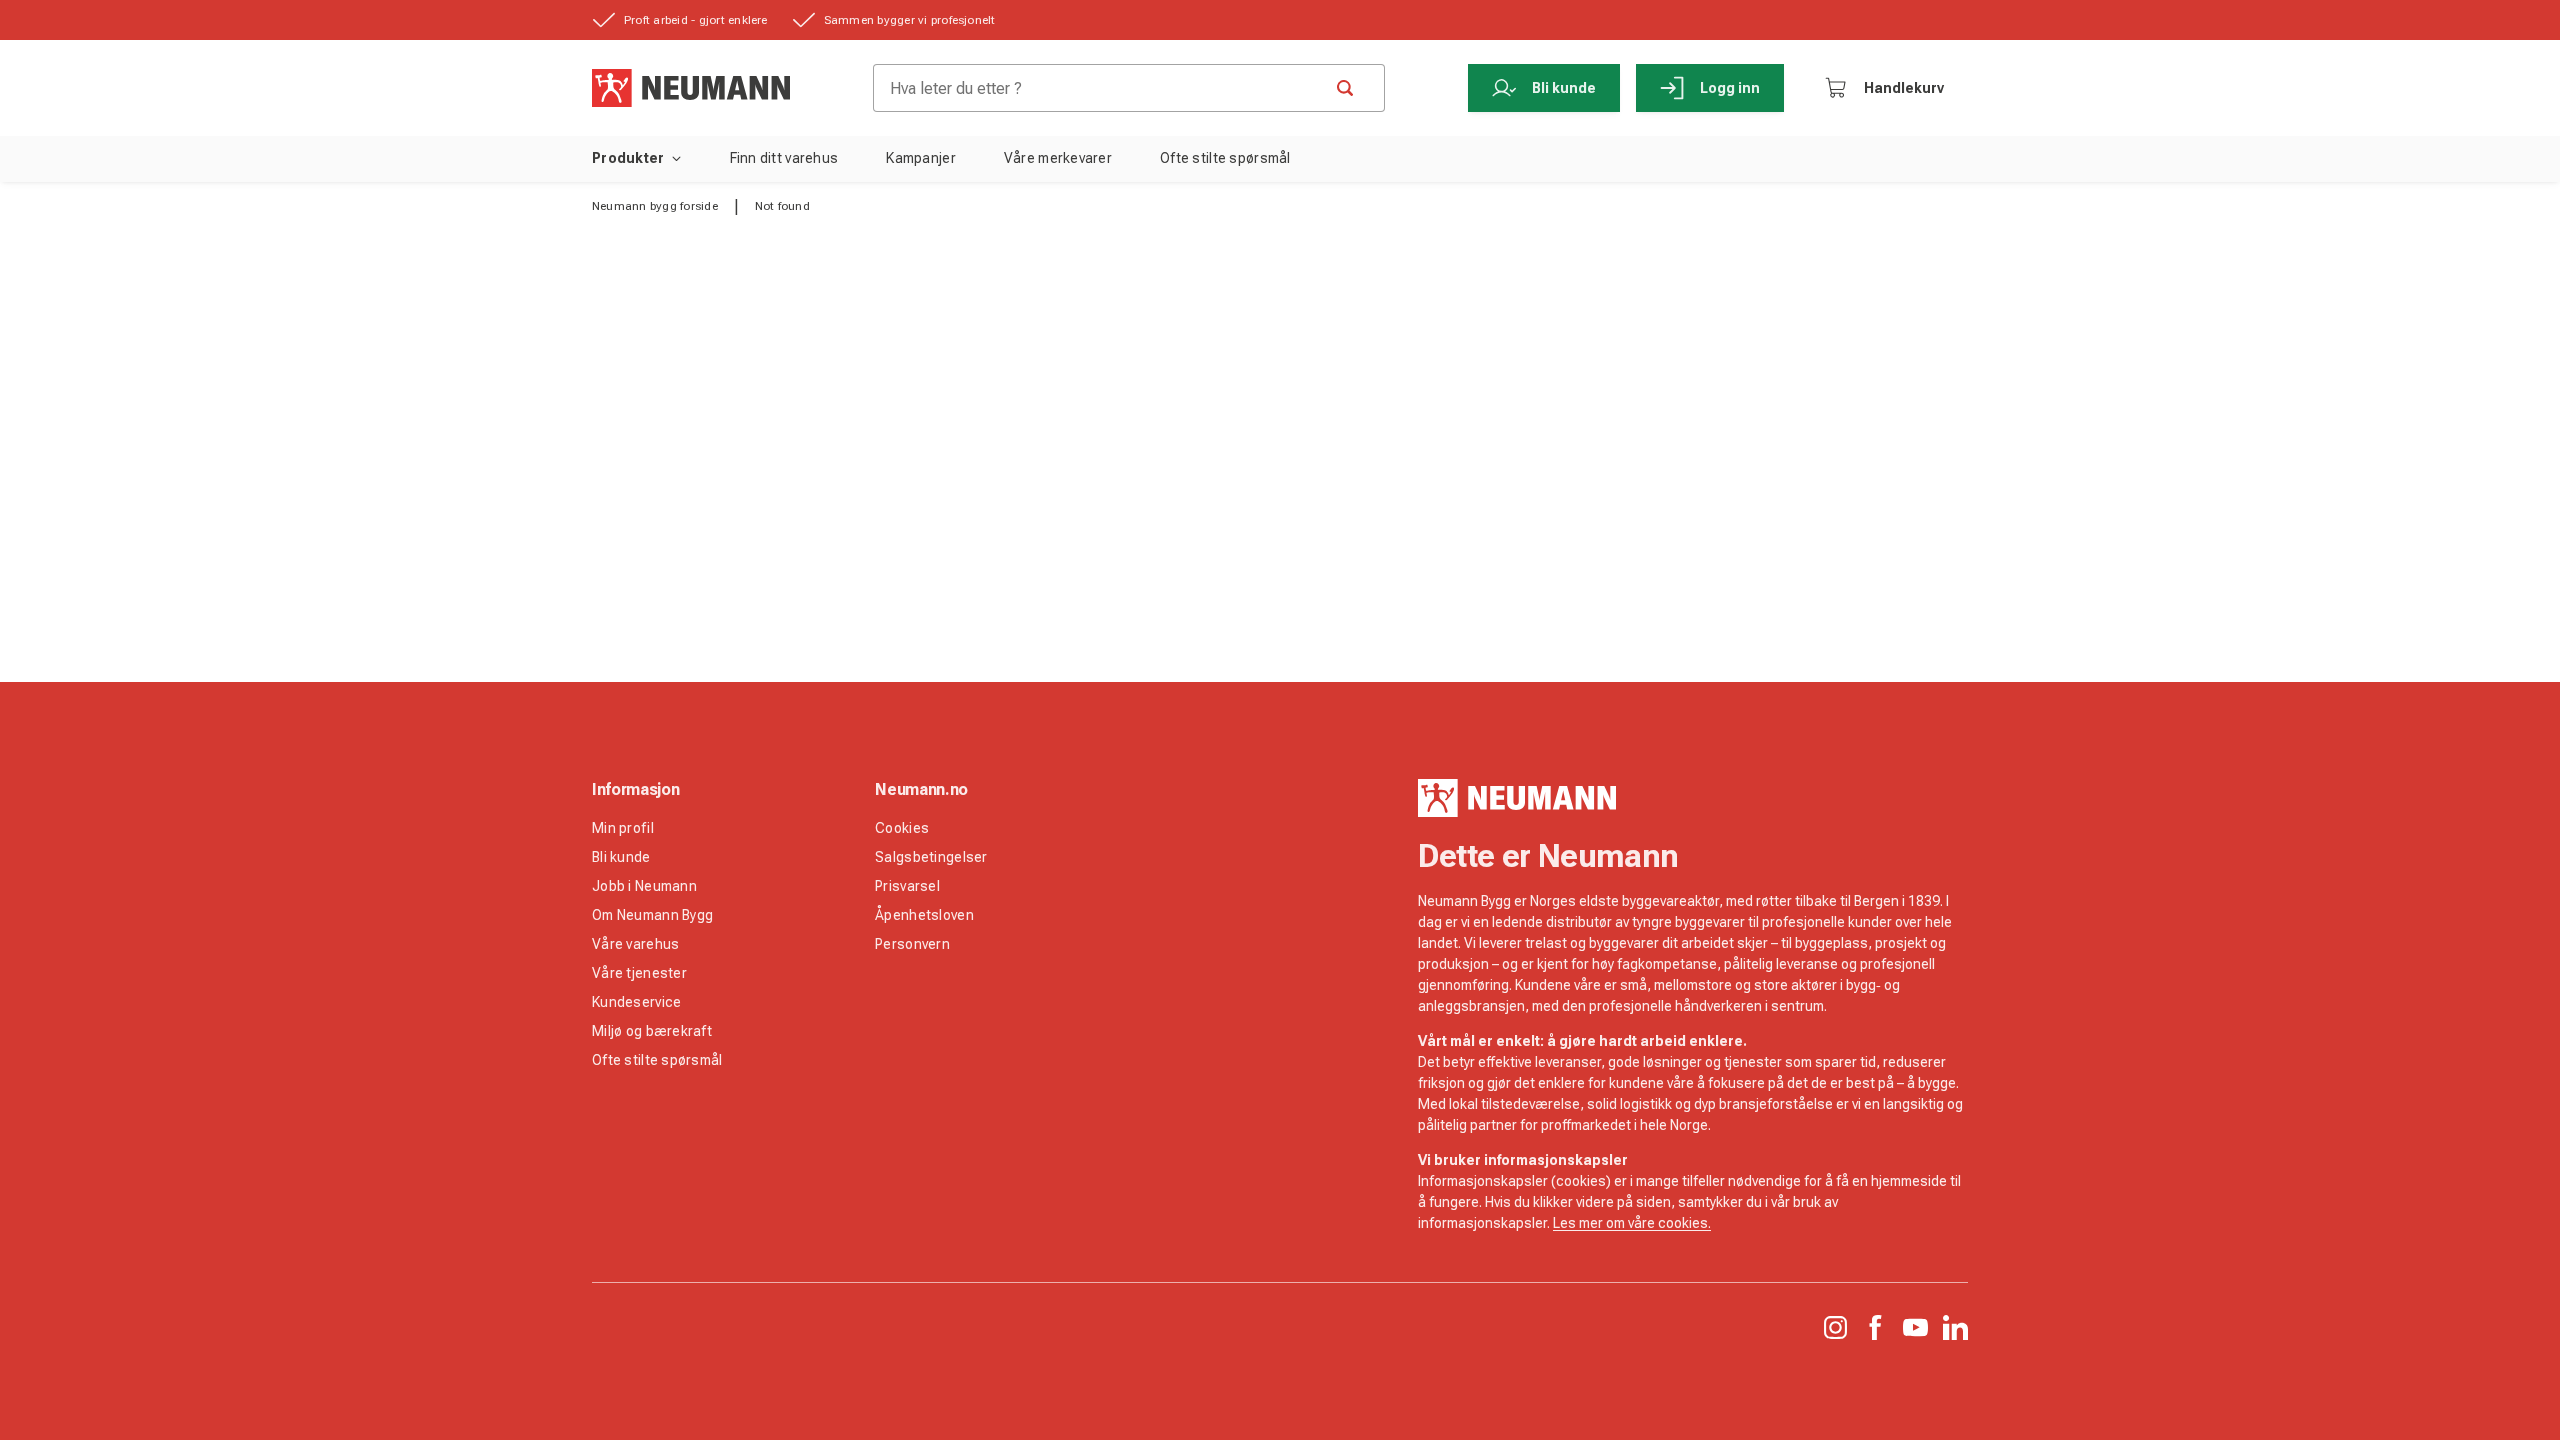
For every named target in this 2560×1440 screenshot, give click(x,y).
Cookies (902, 828)
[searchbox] (1105, 88)
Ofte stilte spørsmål (657, 1060)
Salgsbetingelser (931, 857)
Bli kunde (1564, 88)
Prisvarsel (907, 886)
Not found (782, 206)
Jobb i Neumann (644, 886)
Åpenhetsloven (924, 915)
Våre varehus (635, 944)
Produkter (628, 158)
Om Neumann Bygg (652, 915)
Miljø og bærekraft (652, 1031)
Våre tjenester (639, 973)
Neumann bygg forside (655, 206)
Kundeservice (636, 1002)
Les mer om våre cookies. (1632, 1223)
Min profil (623, 828)
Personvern (912, 944)
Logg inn (1730, 88)
